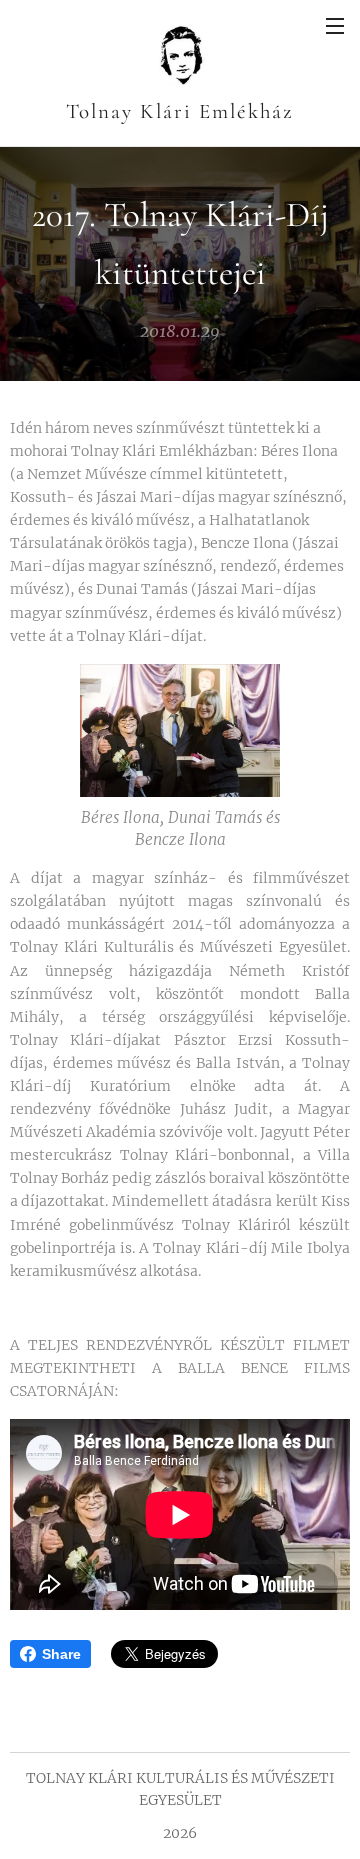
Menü (335, 25)
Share (61, 1654)
